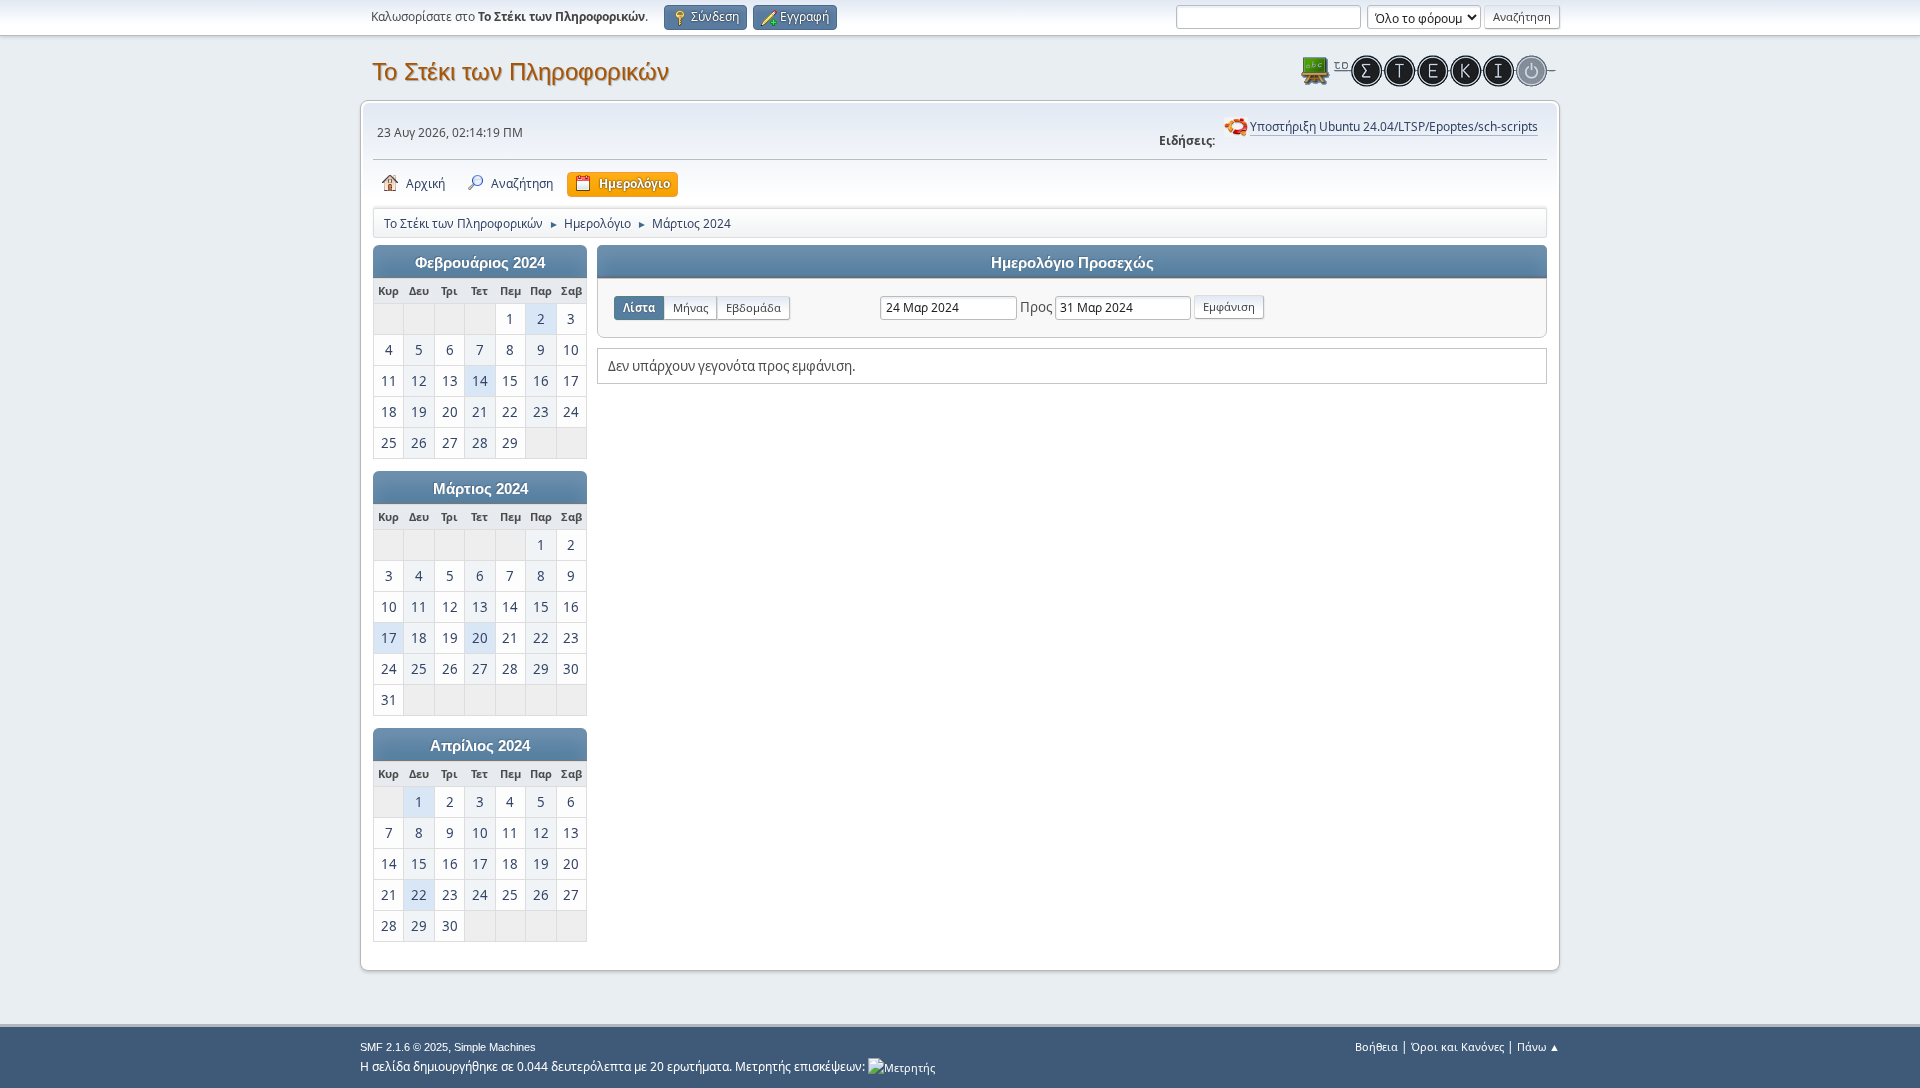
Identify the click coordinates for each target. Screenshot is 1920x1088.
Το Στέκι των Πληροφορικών (520, 71)
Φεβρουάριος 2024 (480, 263)
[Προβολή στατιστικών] (901, 1066)
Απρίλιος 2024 (480, 746)
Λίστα (639, 307)
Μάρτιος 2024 (480, 489)
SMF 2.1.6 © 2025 (404, 1047)
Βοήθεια (1376, 1046)
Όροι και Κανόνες (1457, 1046)
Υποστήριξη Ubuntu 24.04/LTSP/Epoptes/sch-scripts (1394, 126)
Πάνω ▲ (1538, 1046)
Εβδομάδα (753, 307)
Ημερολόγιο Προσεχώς (1072, 263)
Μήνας (690, 307)
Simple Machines (495, 1047)
